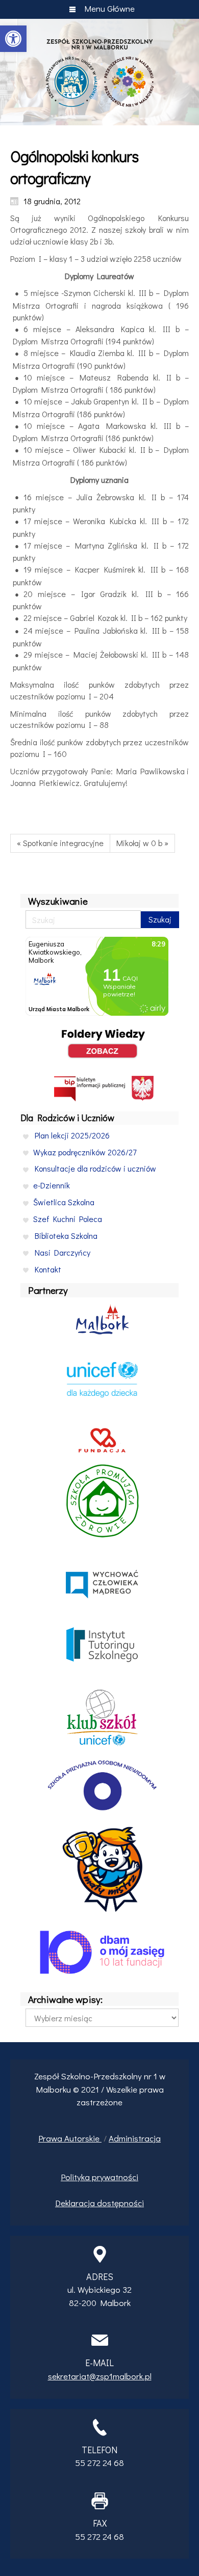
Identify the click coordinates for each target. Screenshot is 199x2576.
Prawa (51, 2138)
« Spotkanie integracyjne (60, 843)
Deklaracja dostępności (99, 2203)
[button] (13, 39)
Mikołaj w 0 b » (142, 843)
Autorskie (83, 2138)
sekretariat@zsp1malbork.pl (100, 2376)
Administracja (135, 2138)
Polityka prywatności (99, 2177)
